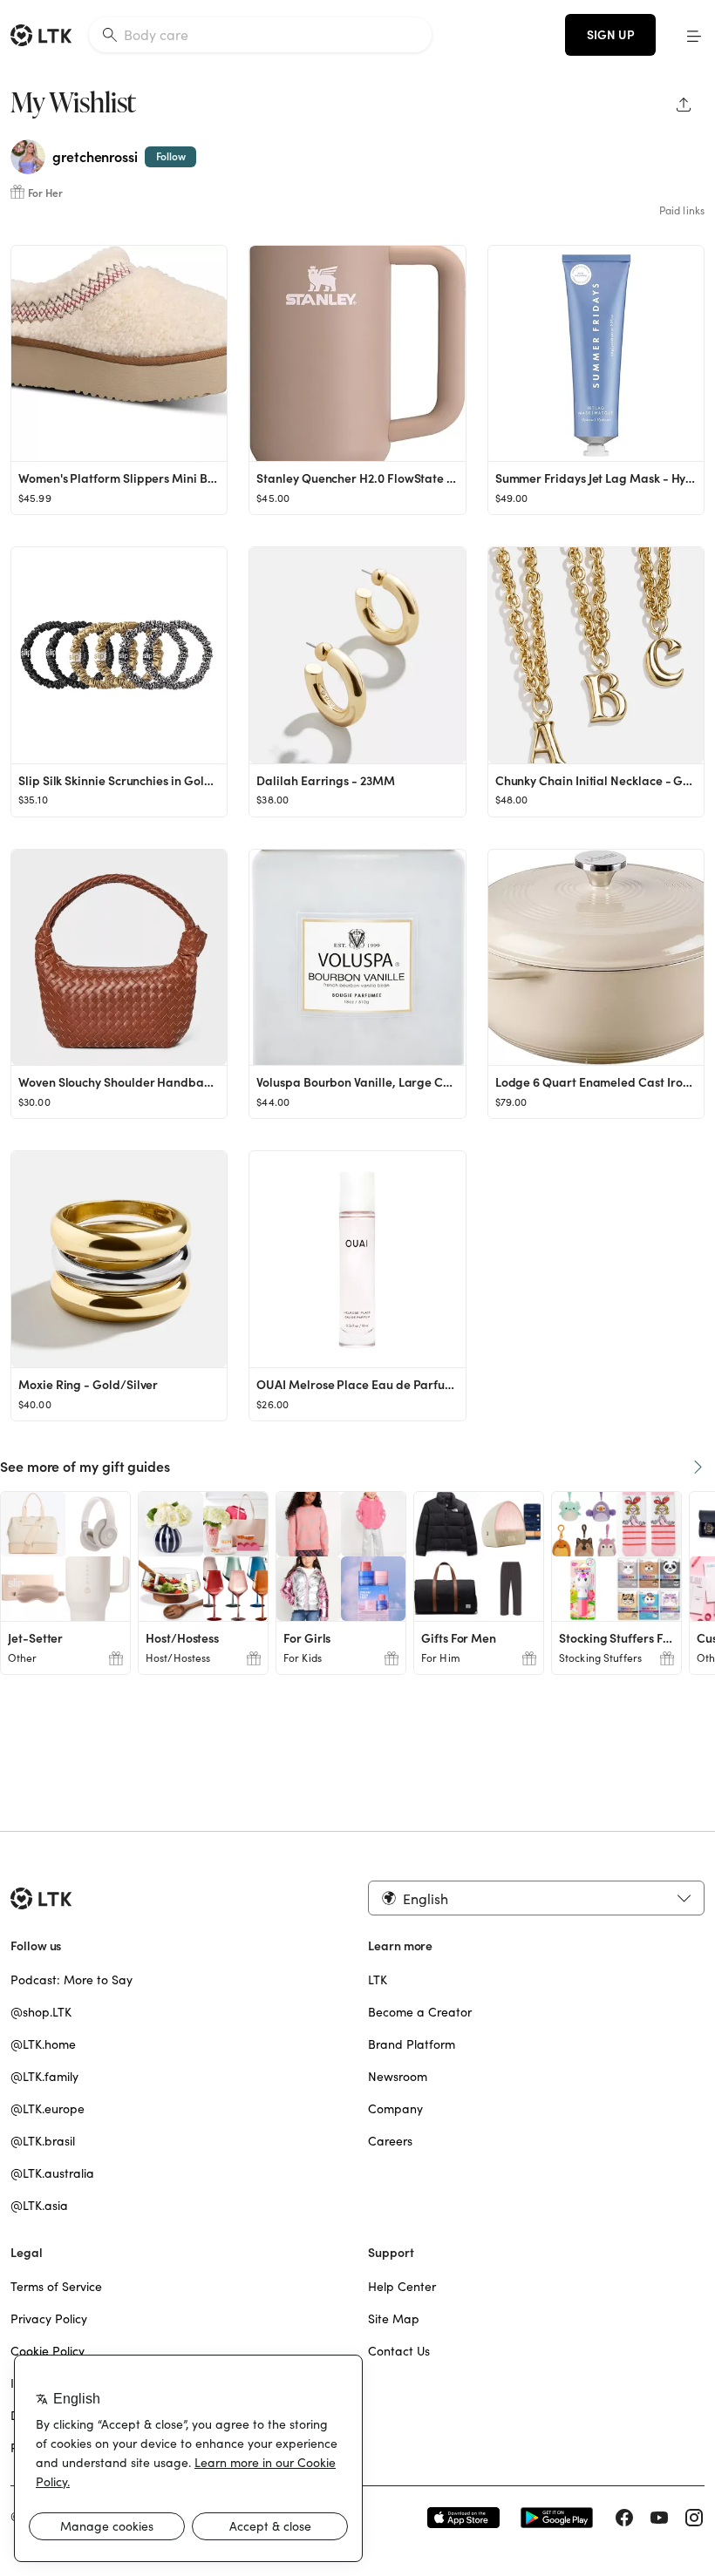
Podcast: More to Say (71, 1980)
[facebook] (624, 2518)
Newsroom (398, 2077)
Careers (390, 2141)
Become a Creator (420, 2012)
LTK (378, 1980)
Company (395, 2109)
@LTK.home (43, 2044)
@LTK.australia (52, 2173)
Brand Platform (412, 2044)
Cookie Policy (48, 2351)
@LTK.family (44, 2077)
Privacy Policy (49, 2319)
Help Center (402, 2287)
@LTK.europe (48, 2109)
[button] (694, 35)
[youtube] (659, 2518)
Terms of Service (56, 2287)
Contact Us (399, 2351)
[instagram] (694, 2518)
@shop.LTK (41, 2012)
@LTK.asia (39, 2206)
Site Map (394, 2319)
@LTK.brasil (43, 2141)
